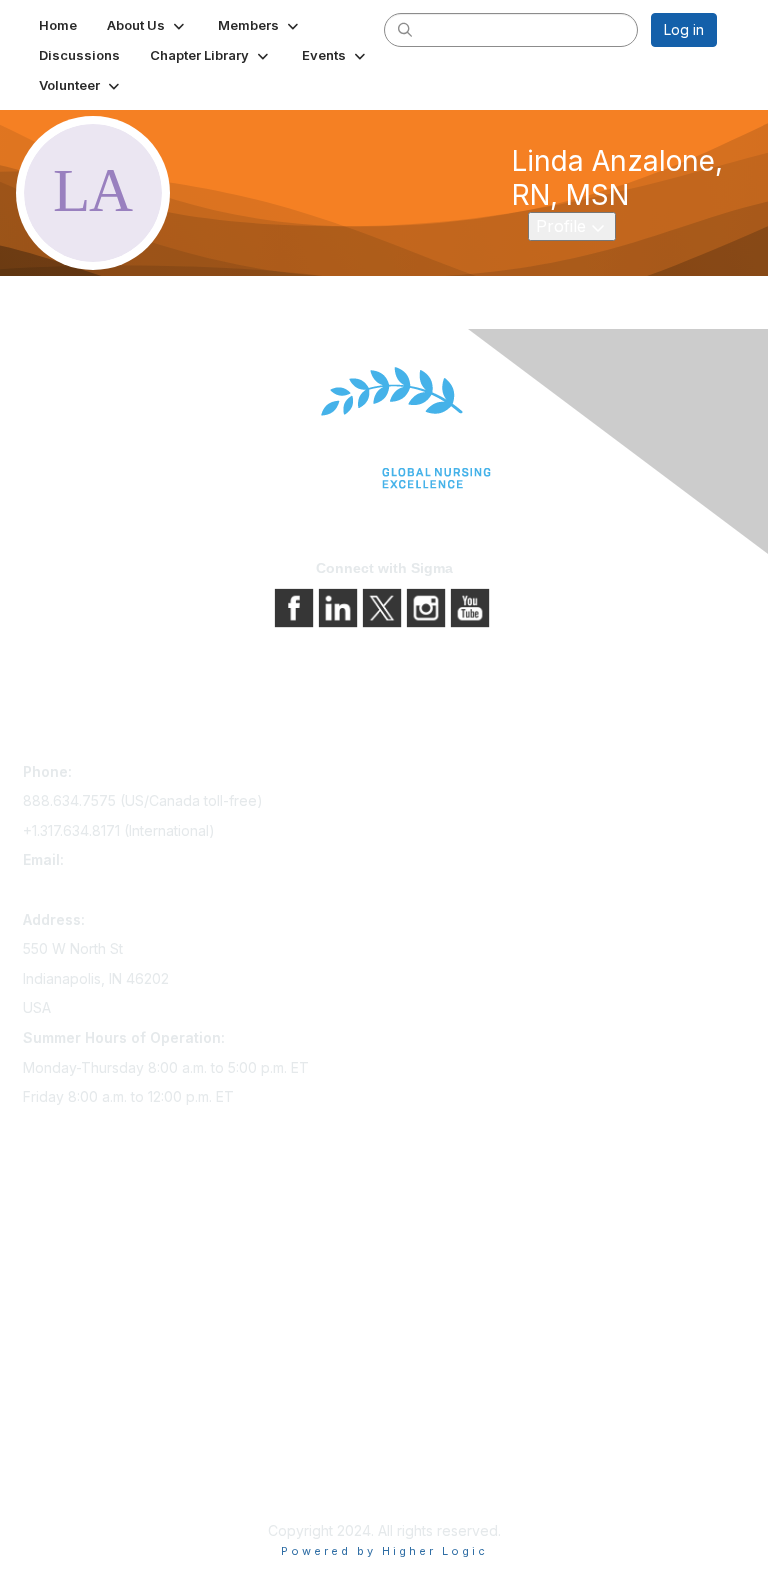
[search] (405, 29)
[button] (147, 25)
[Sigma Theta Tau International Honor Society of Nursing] (384, 428)
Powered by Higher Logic (384, 1551)
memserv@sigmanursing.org (116, 889)
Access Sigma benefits (98, 1248)
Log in (684, 29)
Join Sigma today (80, 1220)
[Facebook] (296, 606)
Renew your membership (105, 1276)
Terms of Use (67, 1460)
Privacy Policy (69, 1432)
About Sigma (64, 1404)
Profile (575, 225)
